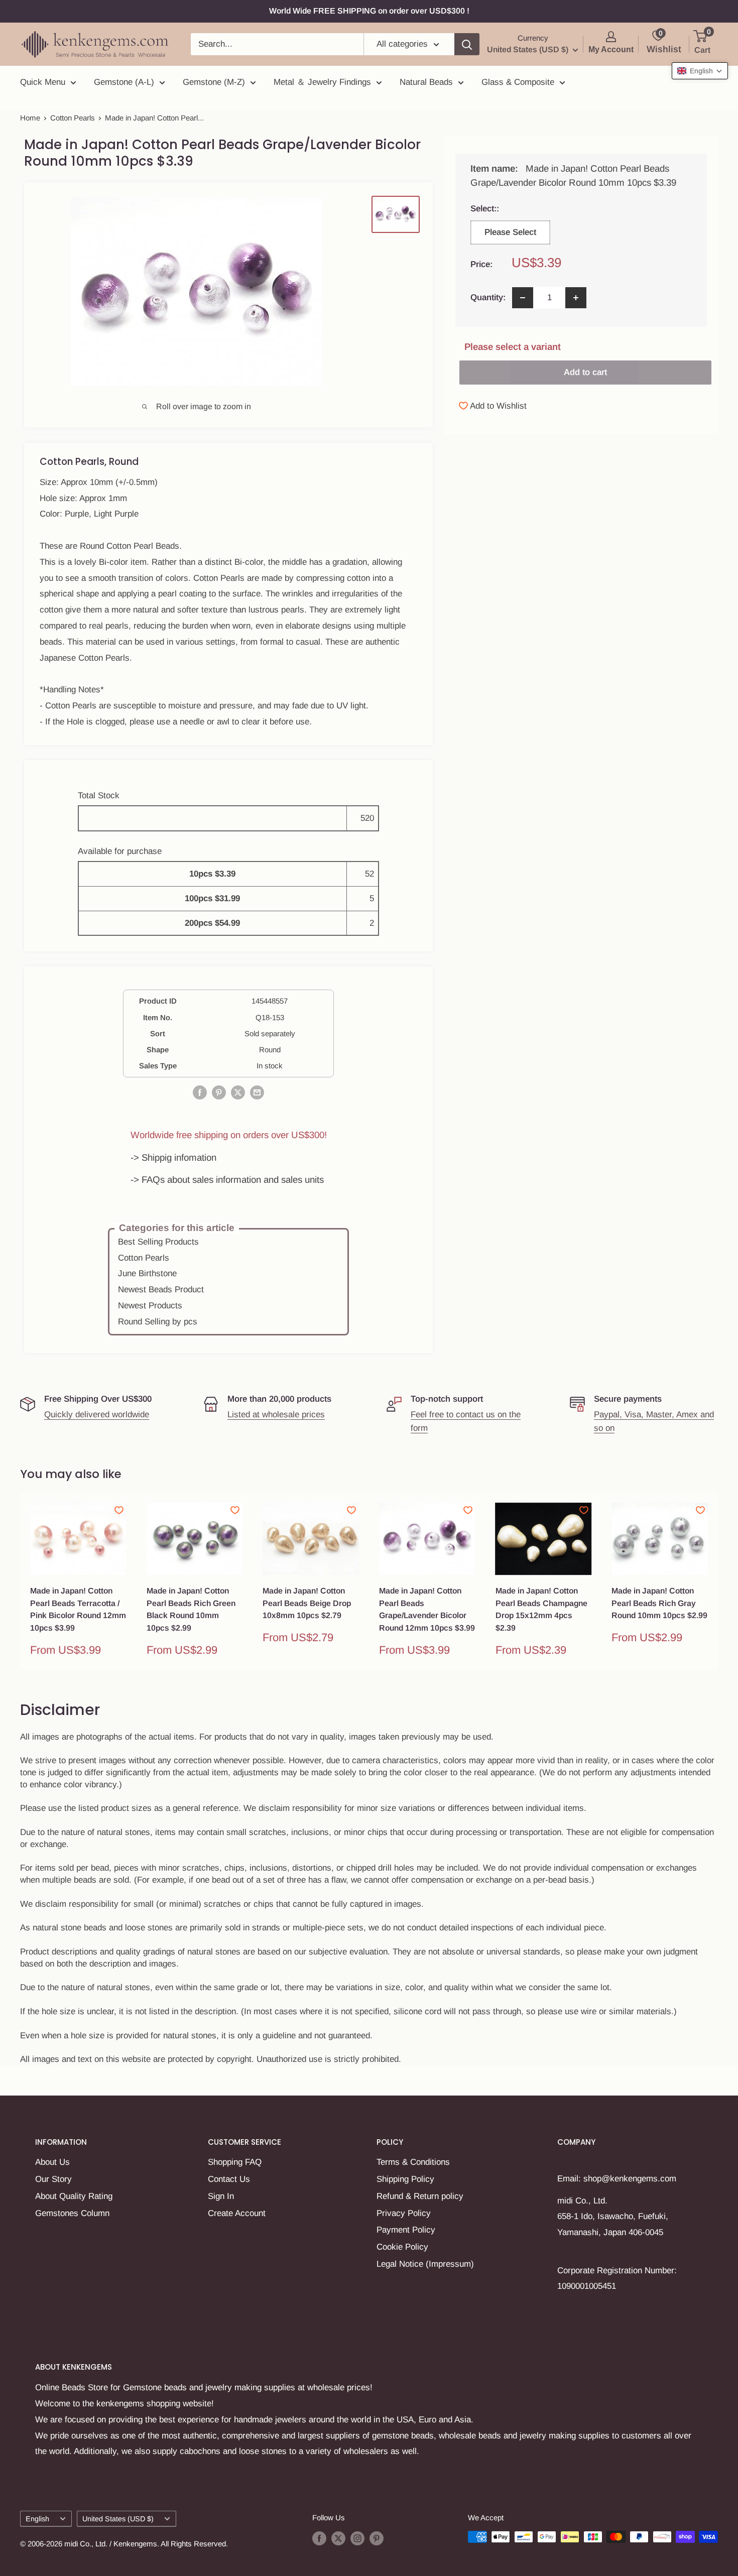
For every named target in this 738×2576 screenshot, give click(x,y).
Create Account (237, 2213)
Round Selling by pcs (158, 1322)
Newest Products (150, 1306)
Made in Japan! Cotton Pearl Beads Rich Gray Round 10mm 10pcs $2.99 (659, 1603)
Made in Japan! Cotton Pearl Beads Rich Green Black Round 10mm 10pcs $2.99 (191, 1609)
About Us (52, 2162)
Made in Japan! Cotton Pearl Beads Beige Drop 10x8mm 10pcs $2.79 (307, 1603)
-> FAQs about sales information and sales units (227, 1180)
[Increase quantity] (576, 298)
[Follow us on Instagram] (357, 2538)
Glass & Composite (518, 82)
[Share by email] (257, 1092)
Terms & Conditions (413, 2162)
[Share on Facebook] (200, 1092)
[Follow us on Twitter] (338, 2538)
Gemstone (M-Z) (214, 82)
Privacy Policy (404, 2213)
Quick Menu (43, 82)
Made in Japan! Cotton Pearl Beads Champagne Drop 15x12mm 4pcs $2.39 (541, 1609)
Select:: (510, 209)
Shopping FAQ (235, 2162)
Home (30, 118)
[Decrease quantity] (523, 298)
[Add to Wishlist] (119, 1510)
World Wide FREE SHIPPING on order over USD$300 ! (369, 11)
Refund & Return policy (420, 2196)
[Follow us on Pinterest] (377, 2538)
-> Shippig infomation (173, 1157)
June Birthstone (147, 1273)
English (37, 2519)
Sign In (221, 2196)
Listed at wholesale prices (276, 1415)
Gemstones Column (72, 2213)
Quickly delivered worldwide (97, 1415)
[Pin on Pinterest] (219, 1092)
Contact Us (229, 2179)
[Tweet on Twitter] (238, 1092)
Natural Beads (426, 82)
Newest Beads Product (161, 1290)
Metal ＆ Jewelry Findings (322, 82)
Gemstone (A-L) (124, 82)
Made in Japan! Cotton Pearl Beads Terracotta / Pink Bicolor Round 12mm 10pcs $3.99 (78, 1609)
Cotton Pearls (73, 118)
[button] (700, 71)
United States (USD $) (118, 2519)
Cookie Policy (402, 2247)
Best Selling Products (158, 1242)
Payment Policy (406, 2230)
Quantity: (488, 297)
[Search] (467, 44)
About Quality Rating (74, 2196)
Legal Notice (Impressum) (425, 2264)
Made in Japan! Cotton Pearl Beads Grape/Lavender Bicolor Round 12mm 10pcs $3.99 (427, 1609)
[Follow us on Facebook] (319, 2538)
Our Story (53, 2179)
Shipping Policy (405, 2179)
